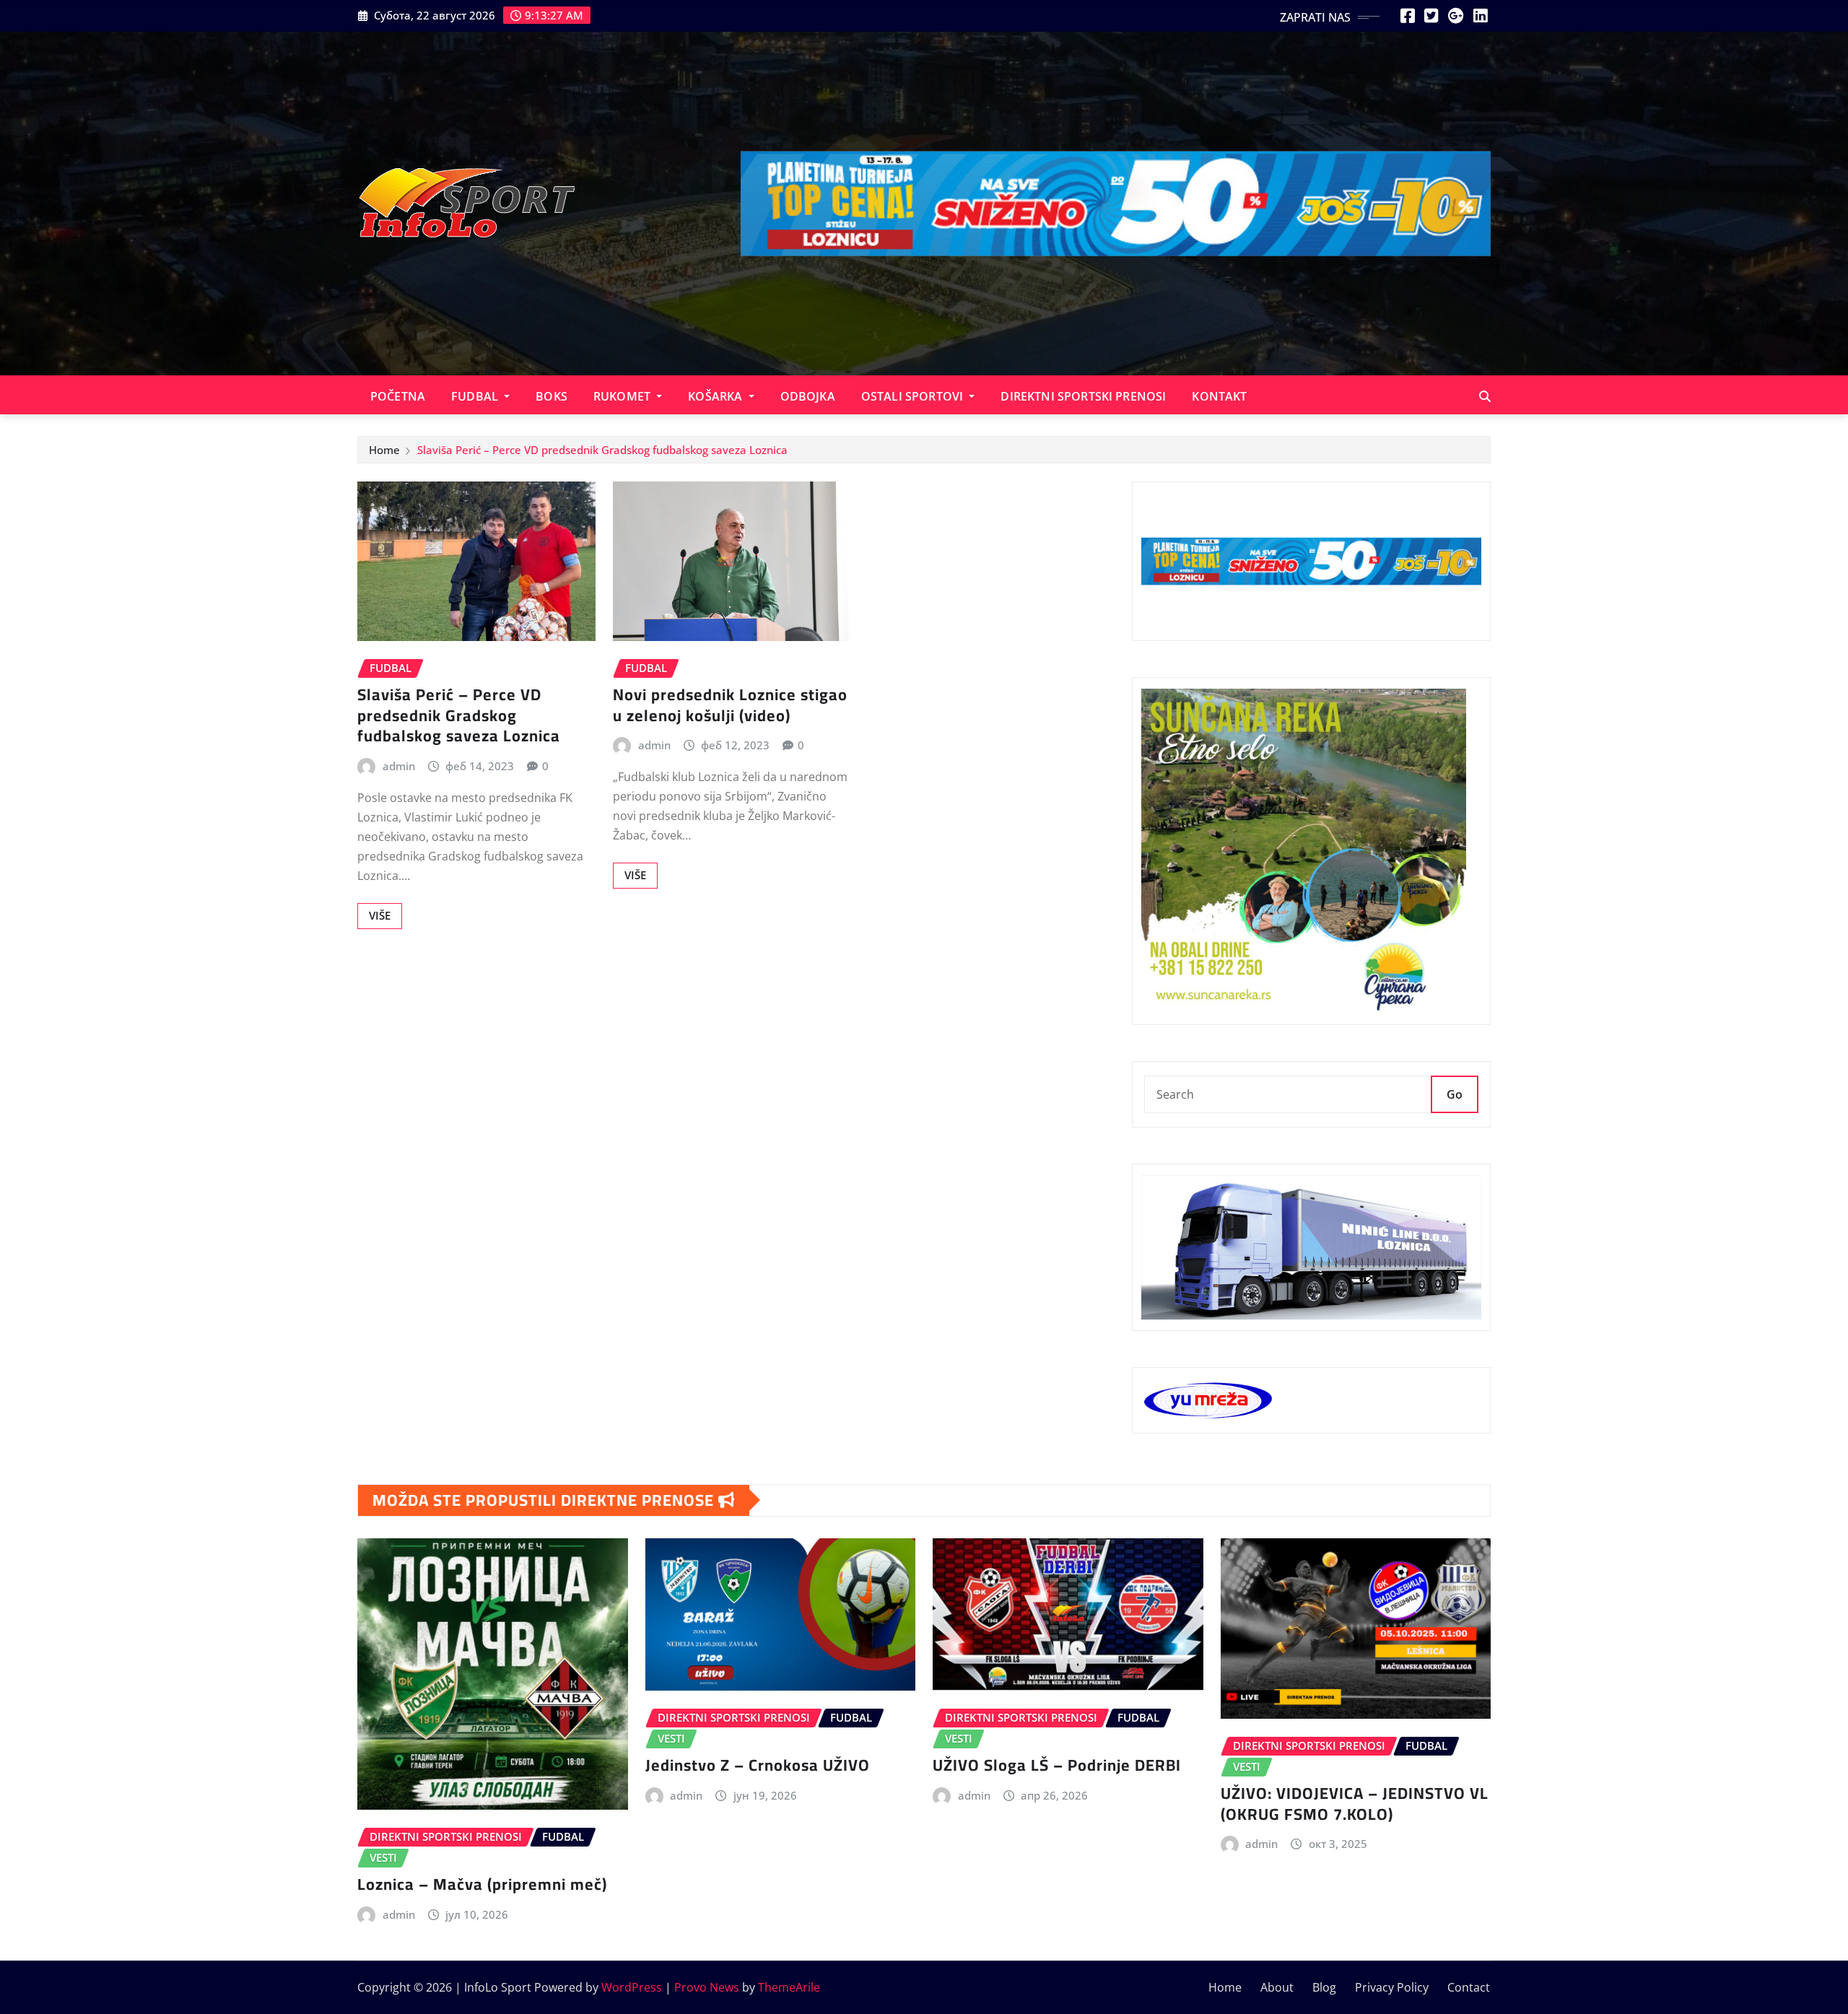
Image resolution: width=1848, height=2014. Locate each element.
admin (399, 766)
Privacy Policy (1392, 1987)
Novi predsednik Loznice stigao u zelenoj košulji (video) (730, 705)
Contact (1469, 1987)
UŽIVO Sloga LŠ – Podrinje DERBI (1057, 1765)
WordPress (632, 1987)
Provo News (707, 1987)
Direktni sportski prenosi (1083, 396)
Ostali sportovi (914, 396)
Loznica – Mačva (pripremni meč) (482, 1884)
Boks (552, 396)
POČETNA (398, 396)
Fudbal (476, 396)
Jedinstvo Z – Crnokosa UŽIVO (758, 1765)
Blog (1324, 1987)
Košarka (716, 396)
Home (384, 450)
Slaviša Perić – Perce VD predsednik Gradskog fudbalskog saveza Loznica (602, 450)
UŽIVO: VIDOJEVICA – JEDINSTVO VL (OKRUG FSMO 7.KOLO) (1355, 1804)
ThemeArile (789, 1987)
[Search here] (1485, 396)
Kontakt (1219, 396)
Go (1455, 1094)
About (1277, 1987)
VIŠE (380, 915)
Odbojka (808, 396)
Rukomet (623, 396)
